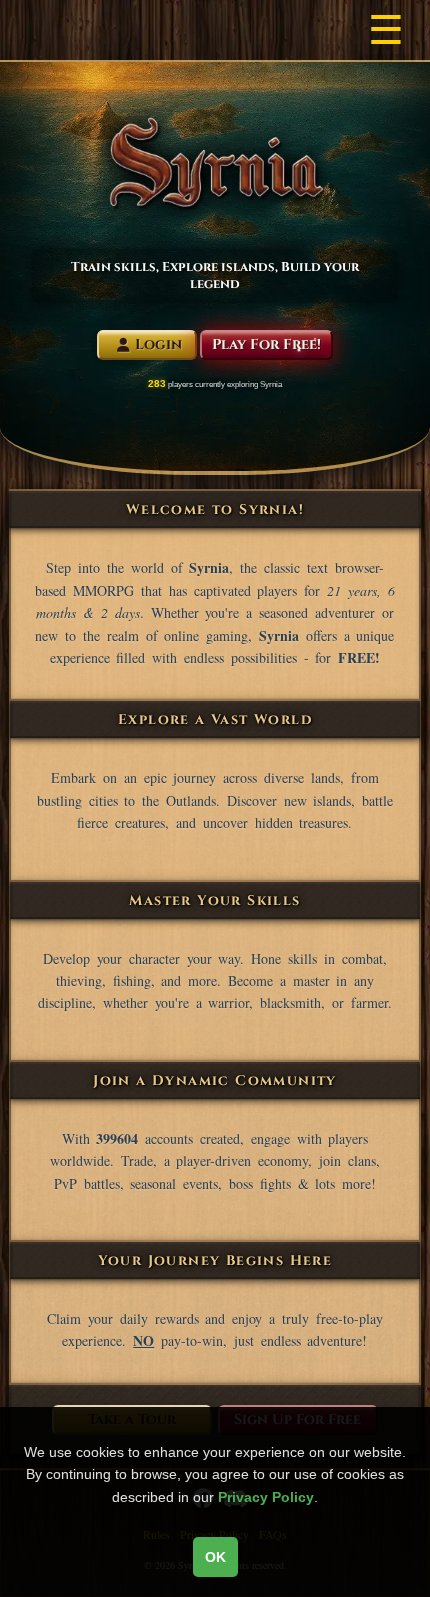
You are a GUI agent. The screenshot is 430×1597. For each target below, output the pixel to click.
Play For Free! (266, 344)
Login (158, 344)
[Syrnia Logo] (215, 163)
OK (215, 1557)
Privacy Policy (266, 1497)
